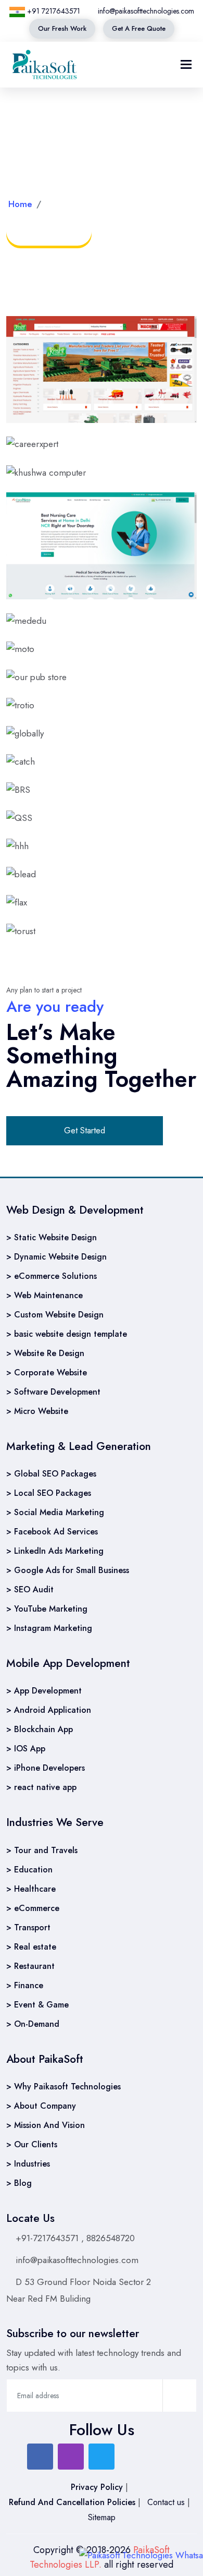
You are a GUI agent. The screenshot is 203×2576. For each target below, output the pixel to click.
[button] (166, 64)
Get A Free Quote (139, 28)
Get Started (85, 1130)
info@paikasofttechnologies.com (145, 11)
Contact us (167, 2502)
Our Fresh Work (62, 28)
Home (20, 204)
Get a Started (49, 231)
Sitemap (102, 2517)
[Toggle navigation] (186, 64)
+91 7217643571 (53, 11)
